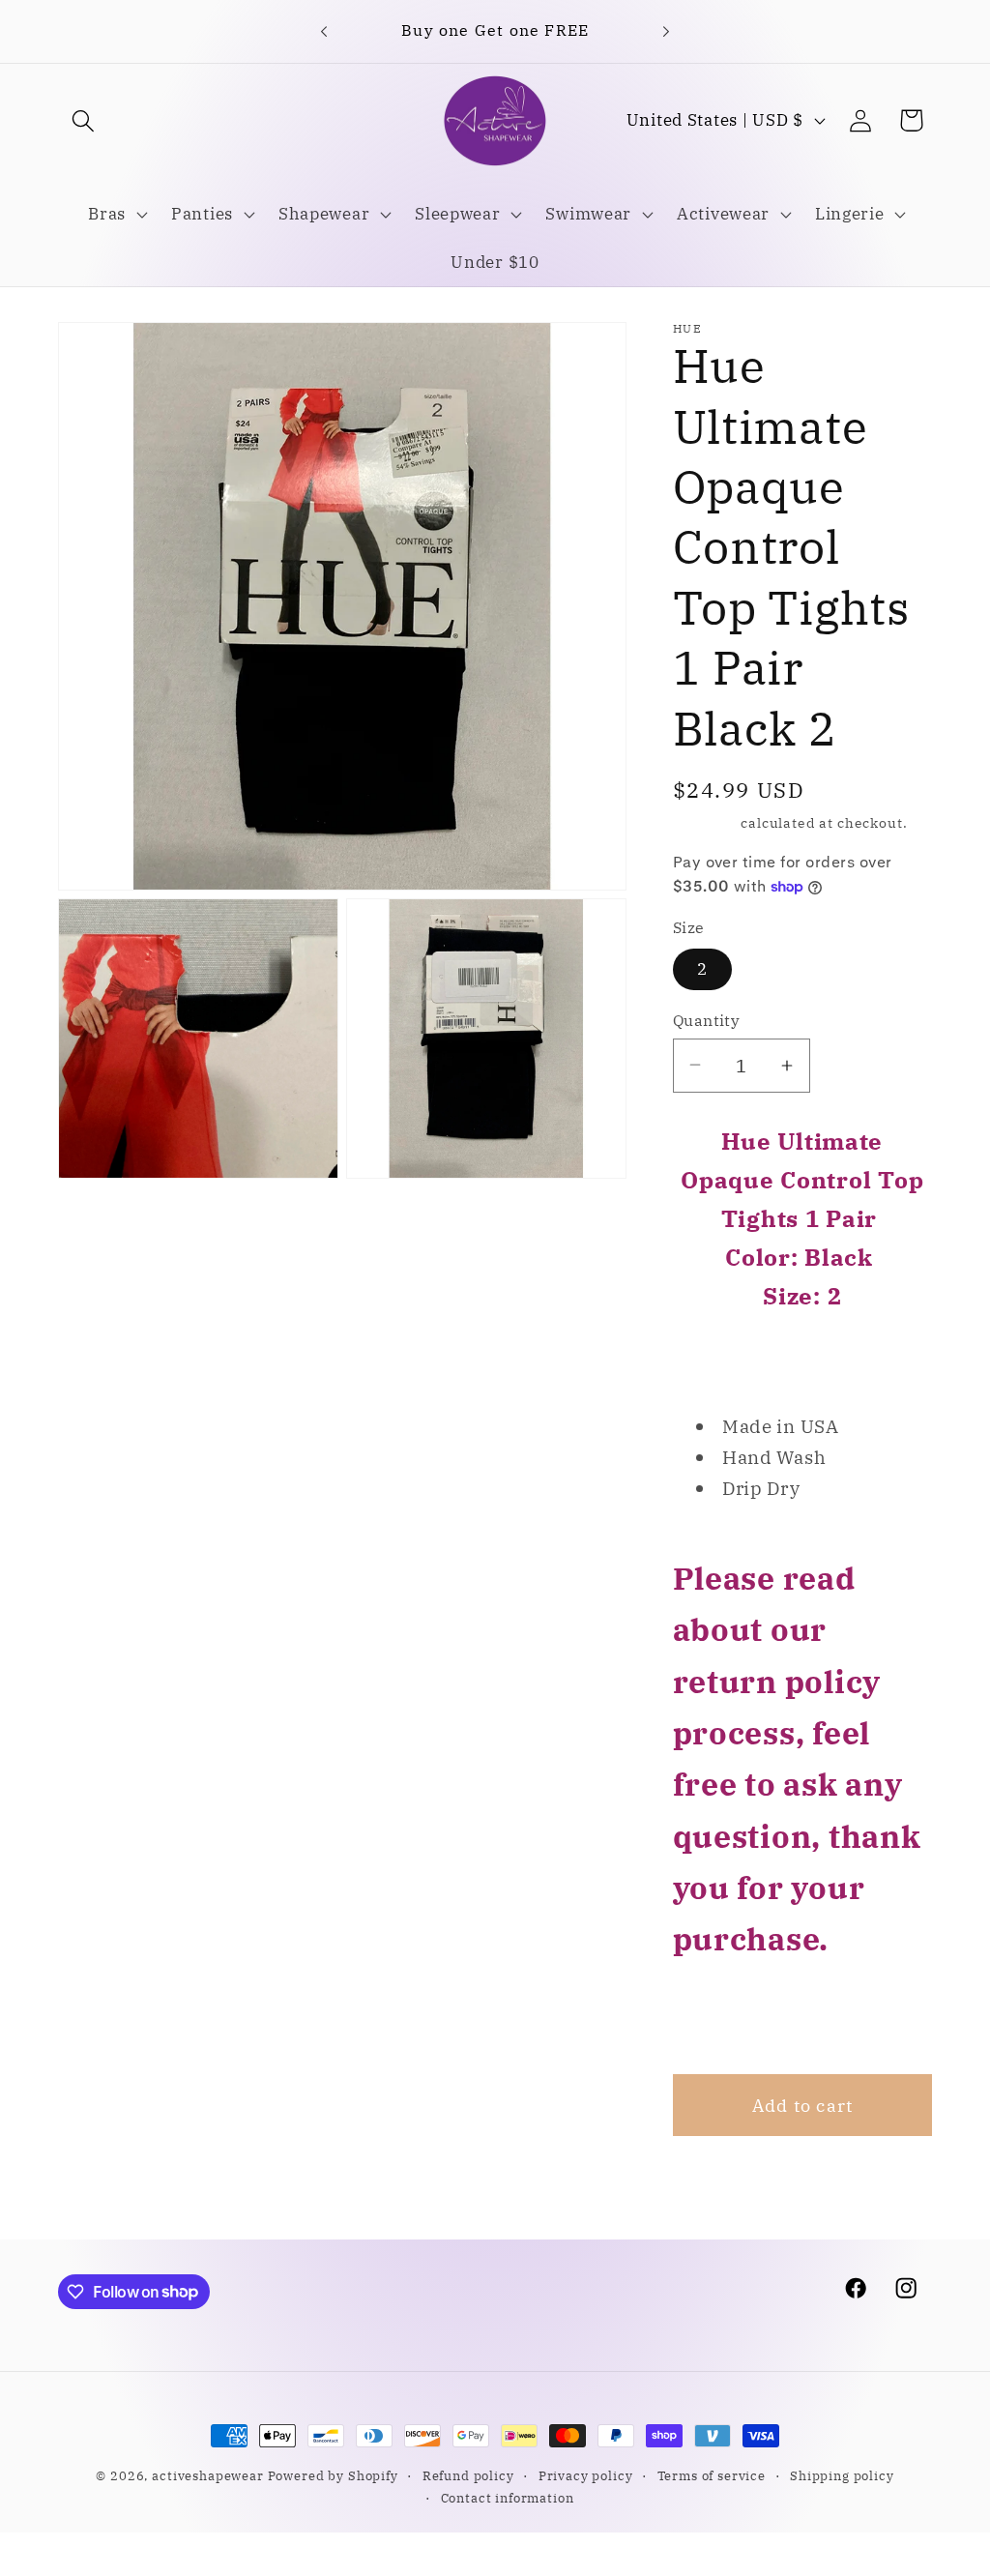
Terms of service (712, 2475)
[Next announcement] (666, 31)
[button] (84, 120)
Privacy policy (586, 2475)
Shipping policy (842, 2475)
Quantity (707, 1020)
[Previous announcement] (324, 31)
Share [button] (724, 2019)
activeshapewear (208, 2475)
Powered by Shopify (333, 2475)
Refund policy (468, 2475)
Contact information (508, 2498)
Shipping (705, 822)
